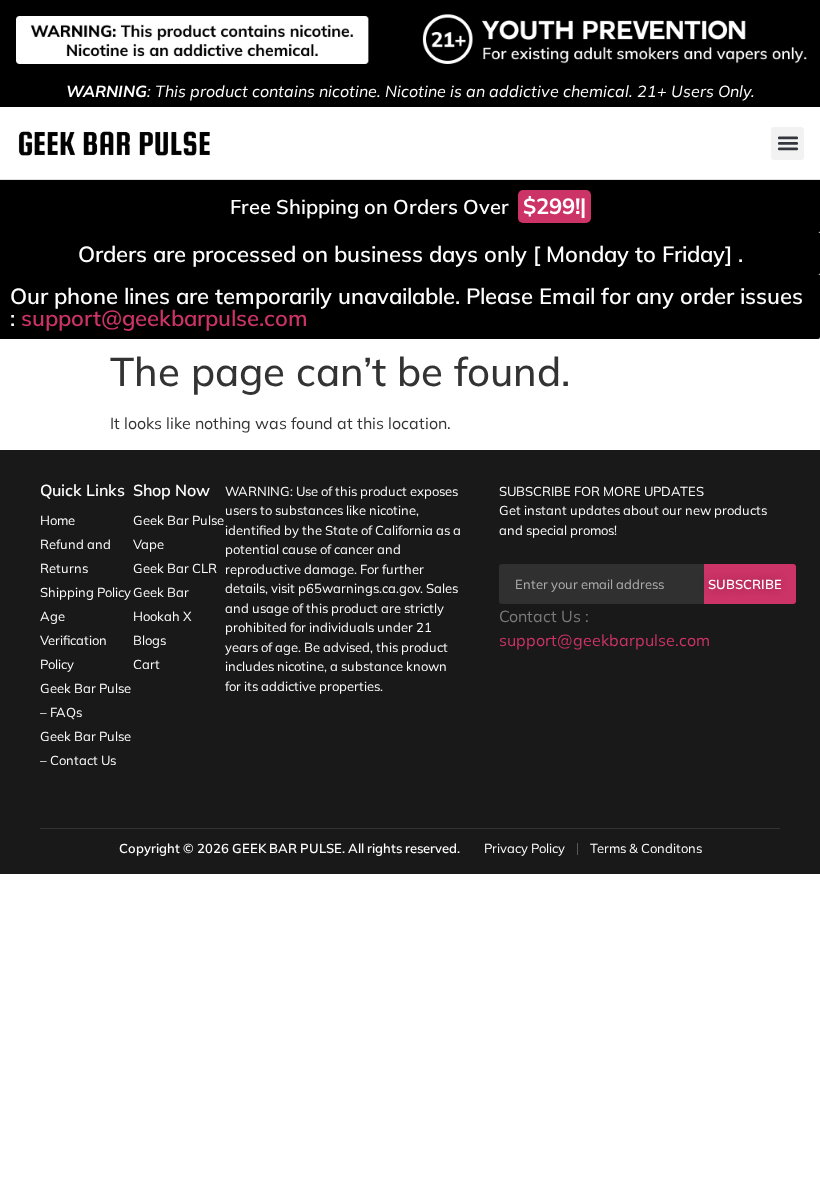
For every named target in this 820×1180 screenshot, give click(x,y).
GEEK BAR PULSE (287, 848)
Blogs (149, 640)
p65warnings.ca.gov (359, 588)
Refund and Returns (75, 556)
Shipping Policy (85, 592)
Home (57, 520)
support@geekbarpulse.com (164, 318)
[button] (787, 143)
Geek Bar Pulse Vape (178, 532)
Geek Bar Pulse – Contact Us (85, 748)
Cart (146, 664)
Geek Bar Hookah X (162, 604)
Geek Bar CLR (175, 568)
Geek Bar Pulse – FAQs (85, 700)
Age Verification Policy (73, 640)
